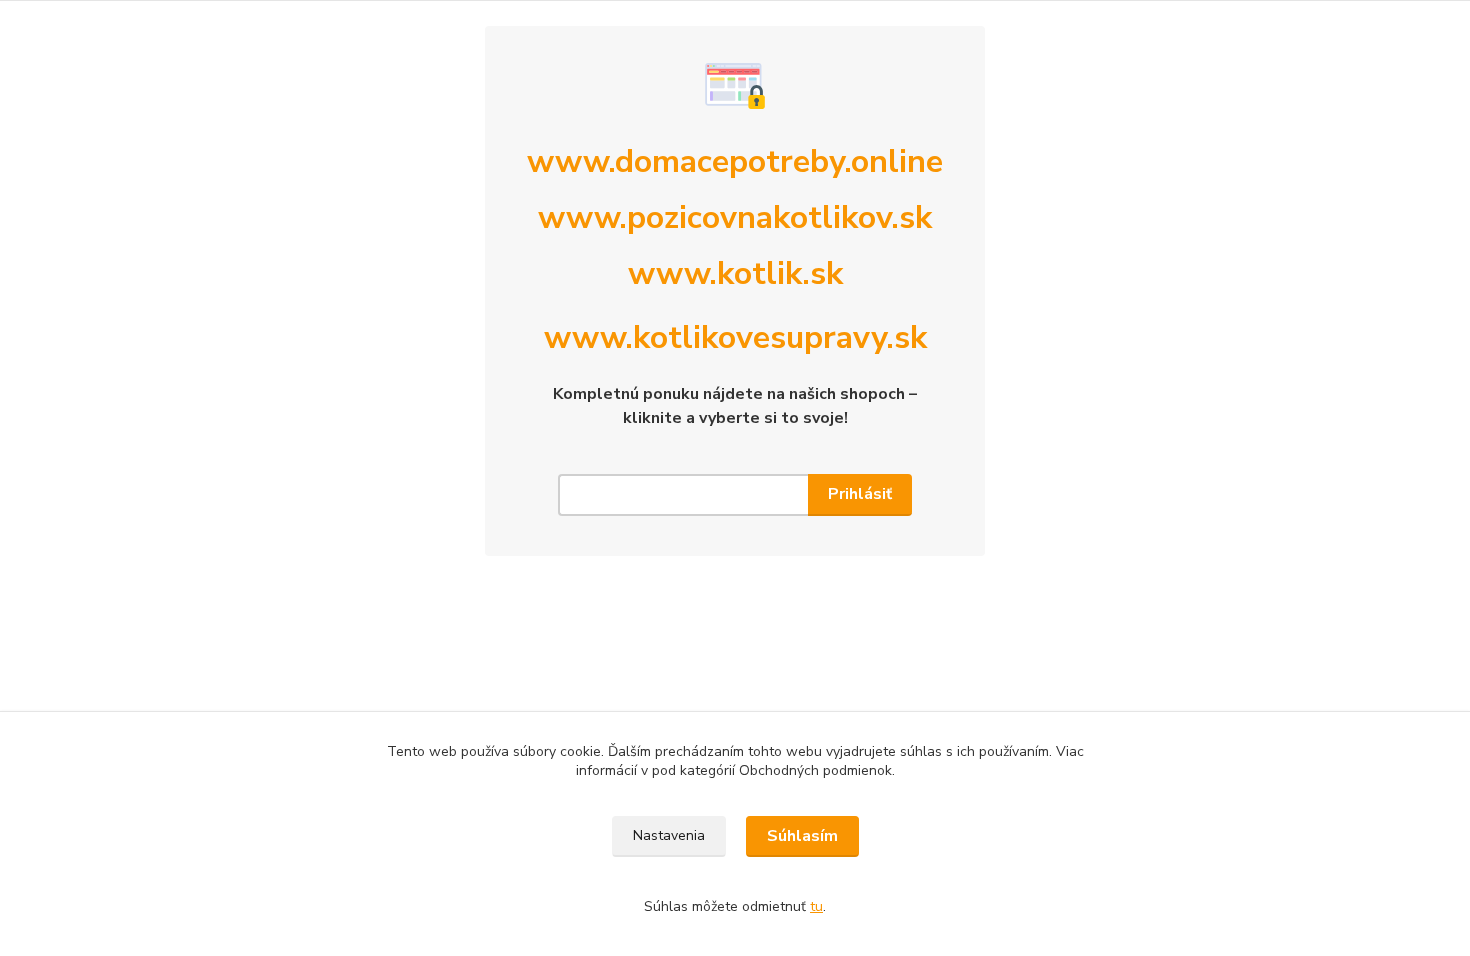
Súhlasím (802, 836)
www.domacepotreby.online (735, 161)
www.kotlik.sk (735, 273)
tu (816, 906)
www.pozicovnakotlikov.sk (735, 217)
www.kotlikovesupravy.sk (735, 337)
